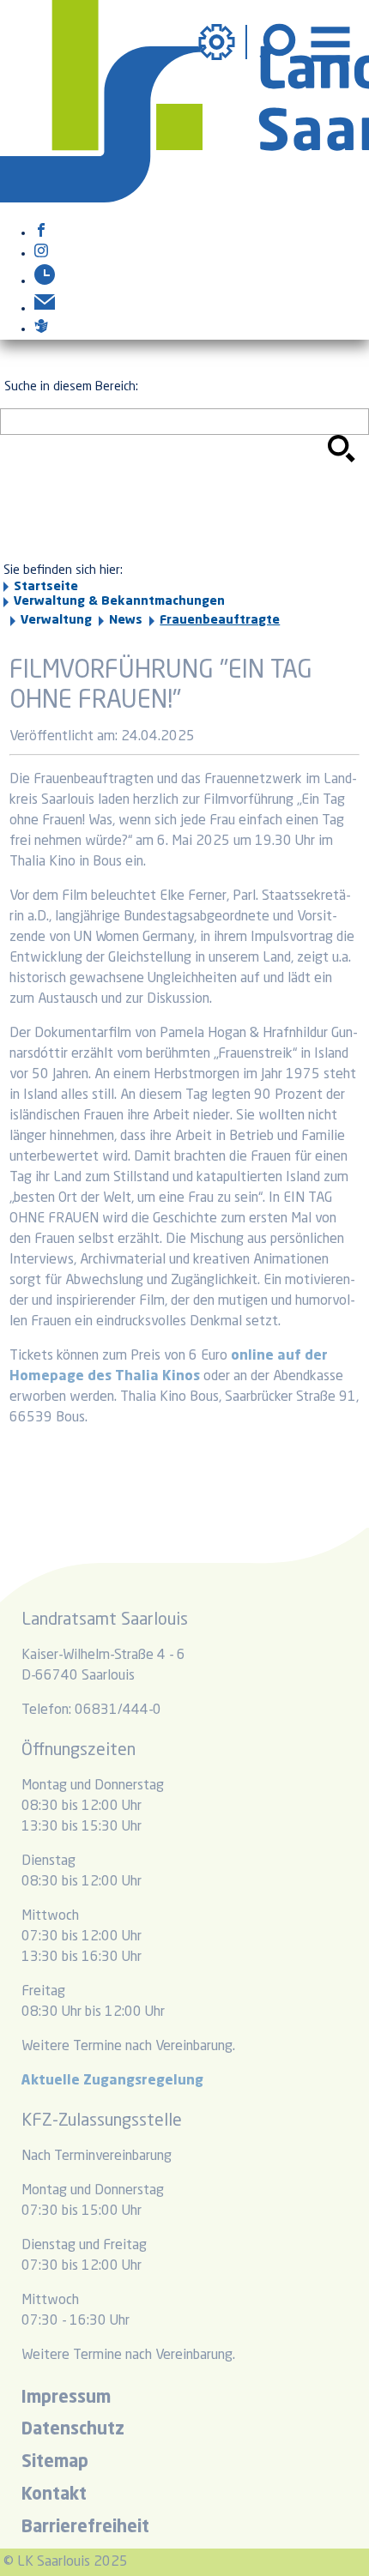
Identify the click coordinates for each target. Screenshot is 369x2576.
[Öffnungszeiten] (45, 281)
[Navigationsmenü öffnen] (330, 42)
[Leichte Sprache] (41, 329)
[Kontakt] (45, 309)
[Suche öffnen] (280, 42)
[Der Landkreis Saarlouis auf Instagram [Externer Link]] (41, 254)
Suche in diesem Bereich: (71, 387)
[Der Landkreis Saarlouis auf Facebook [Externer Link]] (41, 233)
